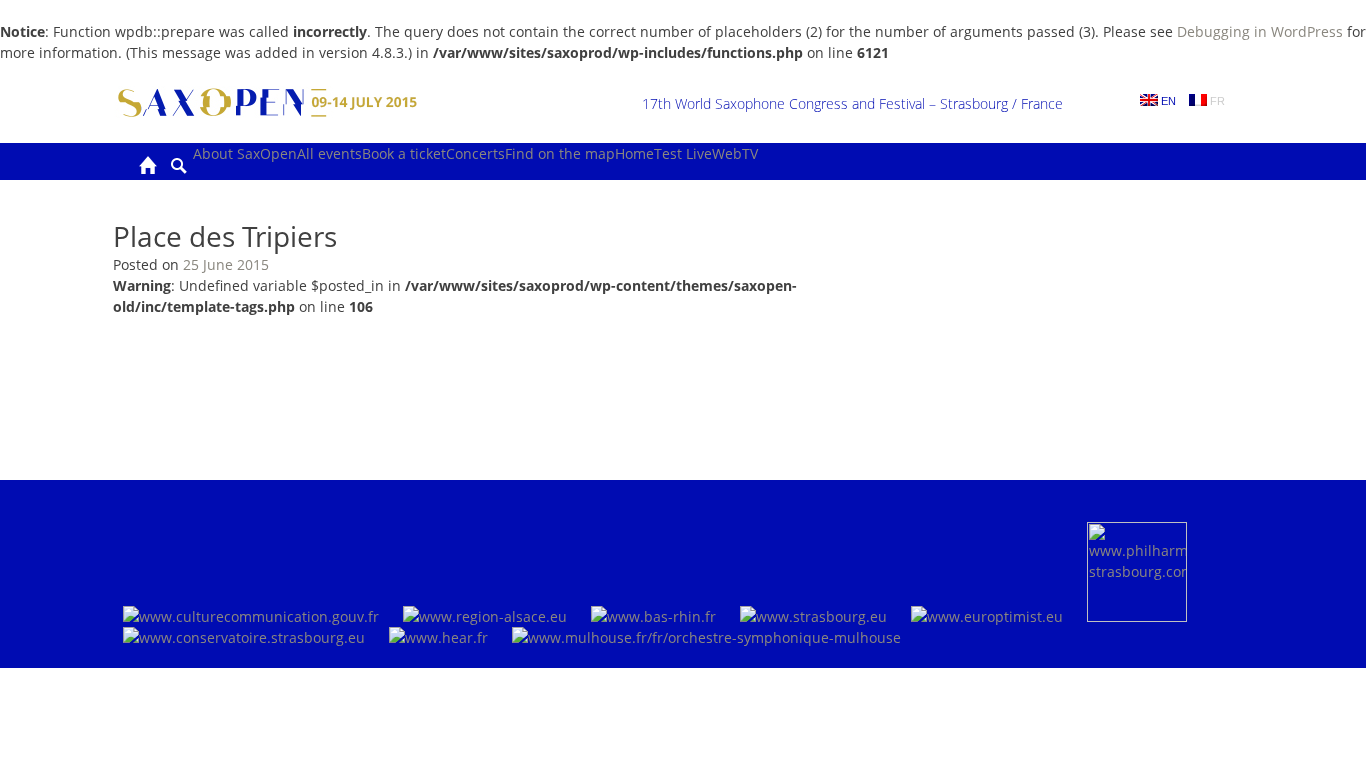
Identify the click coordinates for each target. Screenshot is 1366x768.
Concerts (475, 153)
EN (1167, 101)
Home (634, 153)
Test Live (683, 153)
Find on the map (560, 153)
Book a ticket (404, 153)
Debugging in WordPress (1260, 31)
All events (329, 153)
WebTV (735, 153)
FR (1216, 101)
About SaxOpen (245, 153)
